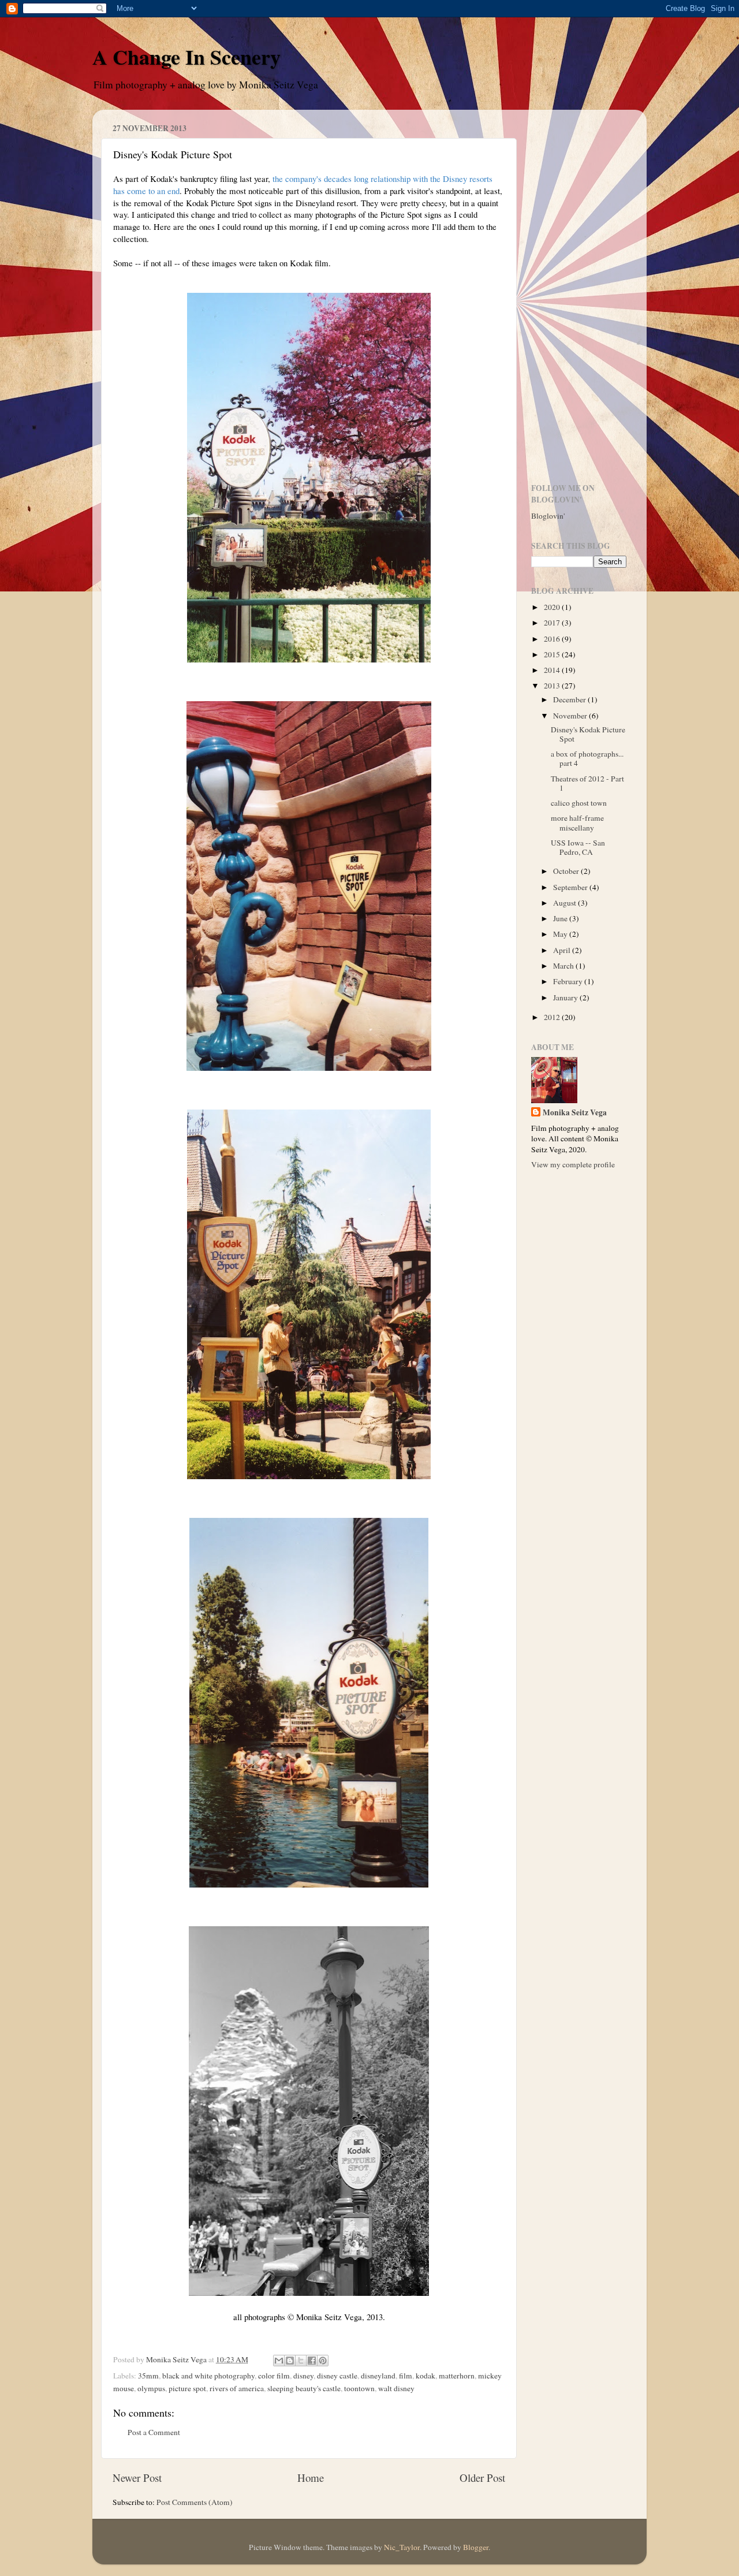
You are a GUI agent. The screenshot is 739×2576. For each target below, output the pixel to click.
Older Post (482, 2478)
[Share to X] (301, 2361)
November (571, 716)
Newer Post (137, 2478)
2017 (553, 623)
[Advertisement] (579, 292)
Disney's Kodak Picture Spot (588, 734)
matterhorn (457, 2376)
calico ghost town (579, 803)
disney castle (337, 2376)
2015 (553, 654)
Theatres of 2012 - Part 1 (587, 783)
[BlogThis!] (290, 2361)
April (563, 950)
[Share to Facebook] (312, 2361)
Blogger (476, 2547)
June (561, 918)
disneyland (378, 2376)
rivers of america (237, 2388)
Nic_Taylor (402, 2547)
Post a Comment (154, 2432)
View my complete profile (573, 1164)
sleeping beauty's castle (304, 2388)
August (566, 903)
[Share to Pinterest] (323, 2361)
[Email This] (279, 2361)
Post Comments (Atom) (195, 2502)
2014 (553, 670)
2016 (553, 639)
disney (303, 2376)
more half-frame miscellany (577, 822)
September (571, 887)
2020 (553, 607)
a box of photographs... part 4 (587, 758)
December (570, 699)
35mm (148, 2376)
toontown (359, 2388)
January (566, 997)
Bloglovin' (548, 516)
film (406, 2376)
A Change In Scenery (186, 57)
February (569, 981)
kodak (426, 2376)
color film (274, 2376)
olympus (151, 2388)
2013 (553, 686)
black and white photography (208, 2376)
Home (311, 2478)
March (564, 966)
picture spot (187, 2388)
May (561, 934)
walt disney (396, 2388)
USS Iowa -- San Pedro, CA (578, 847)
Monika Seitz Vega (575, 1113)
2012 (553, 1017)
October (567, 871)
